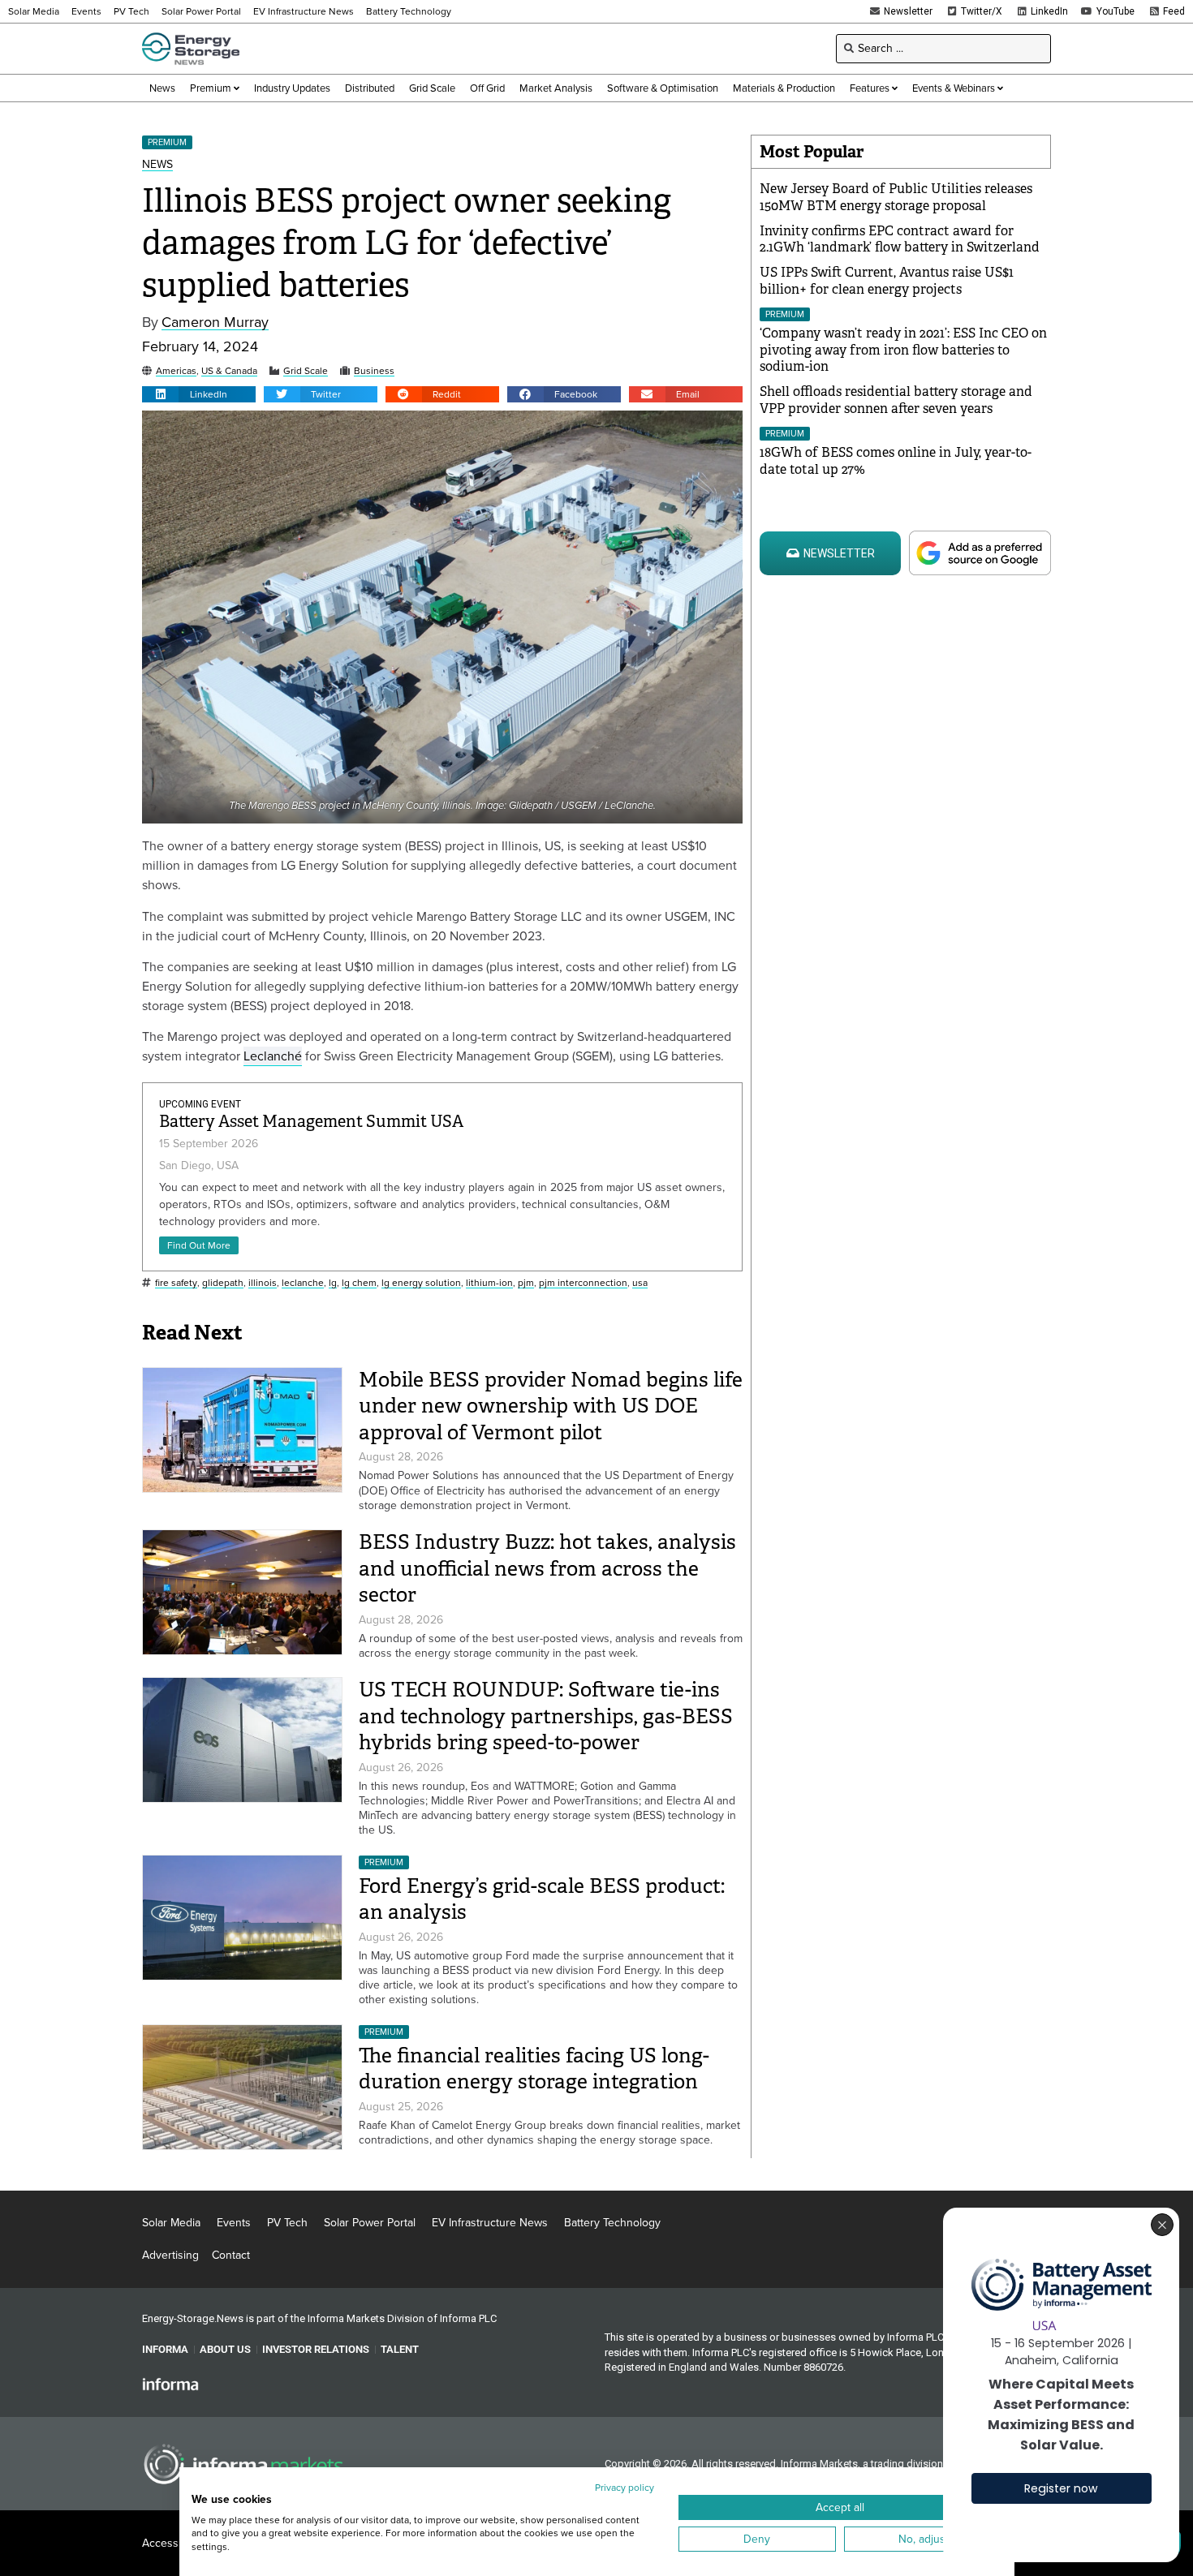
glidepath (223, 1283)
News (157, 165)
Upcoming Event (200, 1104)
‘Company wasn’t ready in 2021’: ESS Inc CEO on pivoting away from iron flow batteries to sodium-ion (903, 350)
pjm (526, 1283)
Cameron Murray (215, 323)
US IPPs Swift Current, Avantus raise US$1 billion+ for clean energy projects (887, 281)
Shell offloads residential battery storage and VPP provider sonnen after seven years (896, 400)
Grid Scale (306, 371)
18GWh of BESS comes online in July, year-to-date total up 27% (896, 461)
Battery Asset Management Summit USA (311, 1122)
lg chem (359, 1283)
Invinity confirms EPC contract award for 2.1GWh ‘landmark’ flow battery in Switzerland (900, 239)
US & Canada (229, 371)
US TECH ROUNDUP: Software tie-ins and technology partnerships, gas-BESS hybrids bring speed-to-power (546, 1716)
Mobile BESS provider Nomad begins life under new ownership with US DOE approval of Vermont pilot (551, 1406)
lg (333, 1283)
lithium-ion (489, 1283)
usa (640, 1283)
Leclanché (273, 1056)
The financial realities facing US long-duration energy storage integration (534, 2069)
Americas (176, 371)
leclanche (303, 1283)
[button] (199, 394)
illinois (263, 1283)
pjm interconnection (583, 1283)
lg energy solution (421, 1283)
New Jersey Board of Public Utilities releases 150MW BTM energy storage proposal (896, 197)
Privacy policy (624, 2488)
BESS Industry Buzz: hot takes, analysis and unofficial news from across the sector (547, 1568)
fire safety (176, 1283)
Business (374, 371)
